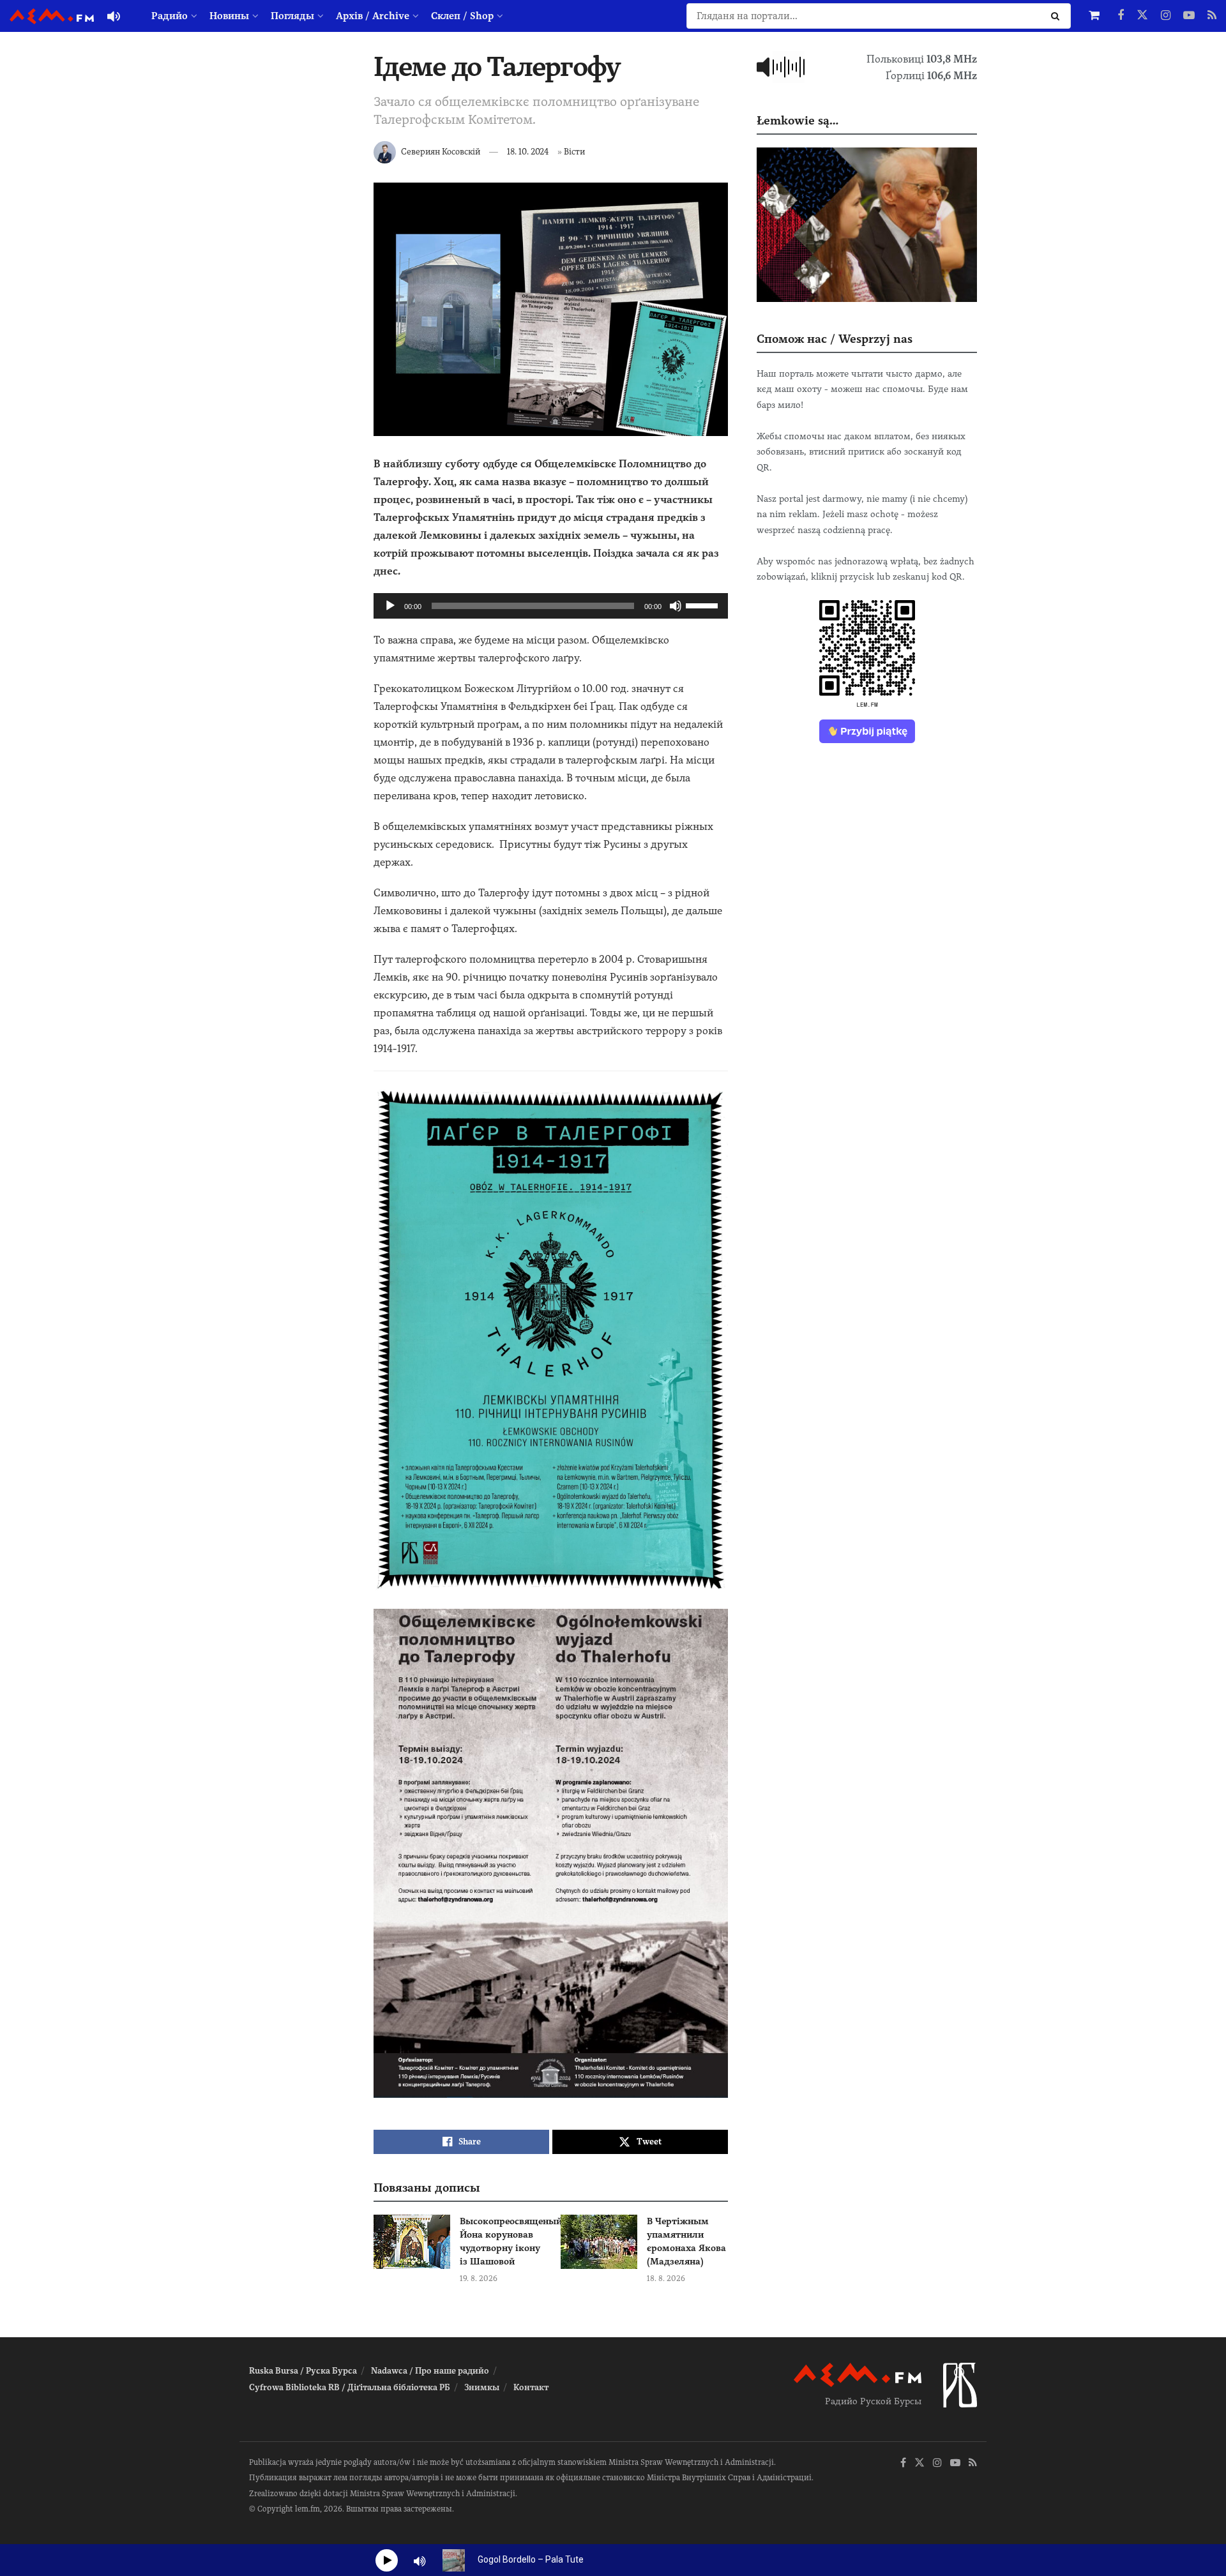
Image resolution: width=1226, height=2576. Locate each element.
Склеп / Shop (462, 16)
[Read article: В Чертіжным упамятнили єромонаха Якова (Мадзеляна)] (599, 2242)
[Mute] (676, 606)
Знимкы (482, 2387)
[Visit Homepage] (52, 16)
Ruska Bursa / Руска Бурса (303, 2371)
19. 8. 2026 (479, 2278)
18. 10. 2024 (528, 152)
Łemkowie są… (798, 120)
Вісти (574, 152)
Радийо (170, 16)
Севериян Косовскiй (441, 152)
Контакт (531, 2387)
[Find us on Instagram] (1166, 16)
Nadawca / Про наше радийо (430, 2371)
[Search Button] (1058, 16)
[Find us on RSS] (1212, 16)
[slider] (704, 605)
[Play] (390, 606)
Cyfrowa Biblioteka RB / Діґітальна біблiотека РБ (350, 2387)
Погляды (292, 16)
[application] (551, 606)
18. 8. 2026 (666, 2278)
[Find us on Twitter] (1142, 16)
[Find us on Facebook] (1121, 16)
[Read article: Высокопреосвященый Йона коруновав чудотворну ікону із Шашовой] (412, 2242)
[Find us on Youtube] (1189, 16)
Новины (229, 16)
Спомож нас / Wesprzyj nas (835, 339)
